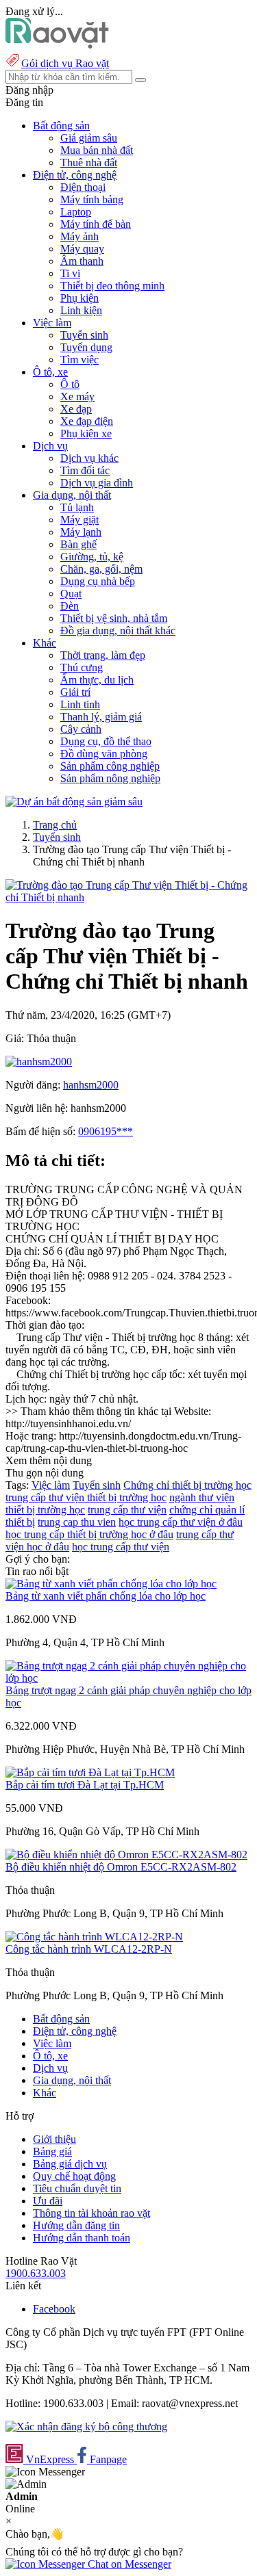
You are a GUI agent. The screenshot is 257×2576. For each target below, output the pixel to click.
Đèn (70, 606)
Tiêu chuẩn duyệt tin (77, 2188)
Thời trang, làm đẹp (103, 655)
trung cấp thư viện (127, 1510)
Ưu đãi (48, 2201)
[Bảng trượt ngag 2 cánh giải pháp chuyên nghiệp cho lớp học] (128, 1678)
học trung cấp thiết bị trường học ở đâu (89, 1534)
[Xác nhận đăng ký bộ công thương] (86, 2427)
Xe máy (77, 396)
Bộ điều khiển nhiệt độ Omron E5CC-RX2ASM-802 (121, 1867)
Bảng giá (52, 2151)
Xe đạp (76, 409)
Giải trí (75, 692)
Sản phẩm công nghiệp (110, 766)
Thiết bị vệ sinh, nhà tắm (114, 618)
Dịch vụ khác (89, 458)
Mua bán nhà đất (97, 150)
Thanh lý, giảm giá (101, 717)
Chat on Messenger (128, 2564)
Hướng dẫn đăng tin (76, 2225)
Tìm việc (79, 360)
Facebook (54, 2309)
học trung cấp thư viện (121, 1547)
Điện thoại (83, 187)
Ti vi (70, 273)
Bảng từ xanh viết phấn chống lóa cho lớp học (106, 1596)
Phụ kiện (79, 298)
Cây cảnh (81, 729)
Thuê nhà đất (89, 162)
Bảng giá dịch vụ (70, 2164)
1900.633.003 (36, 2273)
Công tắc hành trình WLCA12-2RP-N (89, 1949)
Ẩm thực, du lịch (97, 680)
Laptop (76, 212)
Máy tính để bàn (96, 224)
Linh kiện (81, 310)
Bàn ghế (78, 544)
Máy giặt (79, 520)
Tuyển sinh (84, 335)
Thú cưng (82, 667)
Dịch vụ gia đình (97, 483)
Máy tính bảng (92, 199)
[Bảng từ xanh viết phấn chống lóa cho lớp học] (111, 1584)
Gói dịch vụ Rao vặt (65, 63)
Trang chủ (55, 825)
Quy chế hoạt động (74, 2176)
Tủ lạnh (77, 507)
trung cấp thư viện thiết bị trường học (86, 1497)
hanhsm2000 (91, 1085)
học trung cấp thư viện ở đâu (181, 1522)
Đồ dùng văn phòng (104, 754)
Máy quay (82, 249)
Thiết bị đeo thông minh (112, 286)
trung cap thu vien (77, 1522)
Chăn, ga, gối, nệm (101, 569)
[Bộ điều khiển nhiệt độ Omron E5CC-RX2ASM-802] (126, 1855)
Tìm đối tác (85, 470)
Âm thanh (82, 261)
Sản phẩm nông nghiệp (110, 778)
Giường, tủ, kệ (92, 557)
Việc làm (51, 1485)
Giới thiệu (54, 2139)
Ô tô (70, 384)
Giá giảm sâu (89, 138)
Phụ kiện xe (86, 433)
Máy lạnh (81, 532)
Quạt (71, 594)
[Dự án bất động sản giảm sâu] (74, 802)
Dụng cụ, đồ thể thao (106, 741)
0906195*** (106, 1131)
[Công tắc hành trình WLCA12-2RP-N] (94, 1937)
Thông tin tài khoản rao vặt (91, 2213)
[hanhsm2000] (39, 1062)
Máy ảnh (79, 236)
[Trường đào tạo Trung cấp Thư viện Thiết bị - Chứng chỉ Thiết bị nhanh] (128, 897)
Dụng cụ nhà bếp (98, 581)
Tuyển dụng (86, 347)
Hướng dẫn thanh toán (82, 2238)
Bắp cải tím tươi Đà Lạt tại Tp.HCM (85, 1785)
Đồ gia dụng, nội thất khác (118, 630)
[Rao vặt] (57, 45)
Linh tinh (80, 704)
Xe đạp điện (87, 421)
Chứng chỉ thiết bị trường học (187, 1485)
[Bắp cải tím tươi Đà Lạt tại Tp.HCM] (90, 1772)
